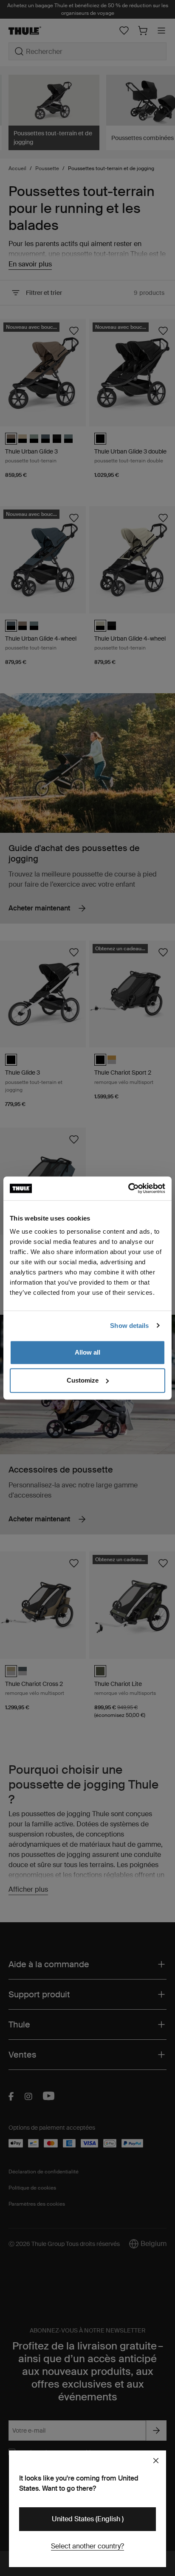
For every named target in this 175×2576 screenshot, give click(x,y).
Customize (83, 1380)
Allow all (87, 1352)
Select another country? (87, 2546)
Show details (129, 1326)
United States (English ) (88, 2519)
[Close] (156, 2461)
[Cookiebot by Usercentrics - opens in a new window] (128, 1188)
